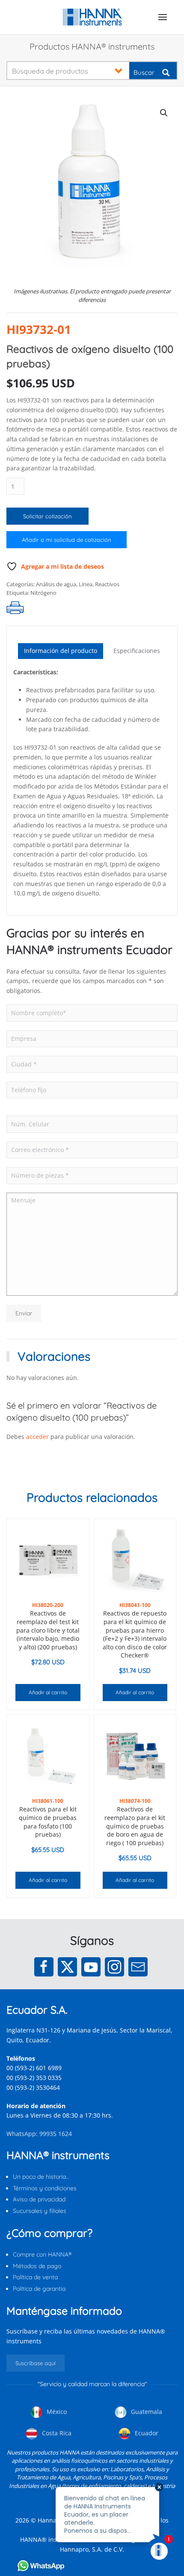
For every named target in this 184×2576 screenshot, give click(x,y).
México (56, 2412)
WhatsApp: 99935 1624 (39, 2134)
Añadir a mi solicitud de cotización (67, 540)
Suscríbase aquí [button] (36, 2363)
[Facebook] (44, 1967)
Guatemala (146, 2412)
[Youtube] (91, 1967)
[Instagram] (114, 1967)
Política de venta (35, 2277)
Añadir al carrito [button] (48, 1692)
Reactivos (107, 584)
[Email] (138, 1967)
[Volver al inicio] (92, 17)
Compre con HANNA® (42, 2254)
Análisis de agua (56, 584)
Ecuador (146, 2433)
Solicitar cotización (47, 516)
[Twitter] (67, 1967)
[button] (163, 17)
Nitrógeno (43, 593)
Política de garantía (39, 2289)
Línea (86, 584)
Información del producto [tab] (61, 651)
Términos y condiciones (45, 2188)
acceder (37, 1437)
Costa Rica (56, 2433)
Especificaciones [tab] (137, 651)
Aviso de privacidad (39, 2199)
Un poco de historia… (41, 2177)
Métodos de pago (37, 2266)
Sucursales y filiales (40, 2211)
